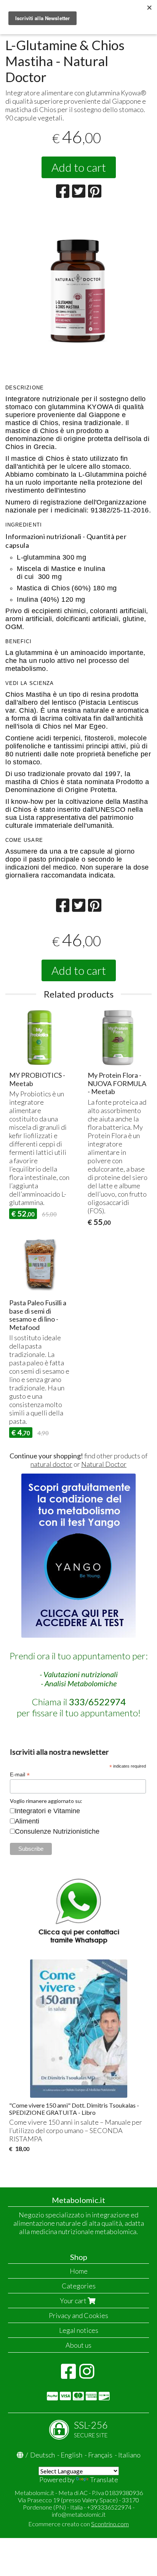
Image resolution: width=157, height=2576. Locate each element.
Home (79, 2271)
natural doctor (51, 1464)
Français (100, 2455)
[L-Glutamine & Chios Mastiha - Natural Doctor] (78, 284)
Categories (79, 2286)
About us (78, 2345)
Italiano (129, 2455)
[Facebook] (68, 2375)
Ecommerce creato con (78, 2524)
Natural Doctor (104, 1464)
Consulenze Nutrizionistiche (57, 1831)
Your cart (74, 2301)
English (71, 2455)
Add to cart (79, 167)
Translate (104, 2480)
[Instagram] (87, 2375)
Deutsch (42, 2455)
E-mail (20, 1775)
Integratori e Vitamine (47, 1811)
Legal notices (79, 2330)
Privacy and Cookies (78, 2315)
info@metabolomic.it (79, 2514)
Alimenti (27, 1821)
